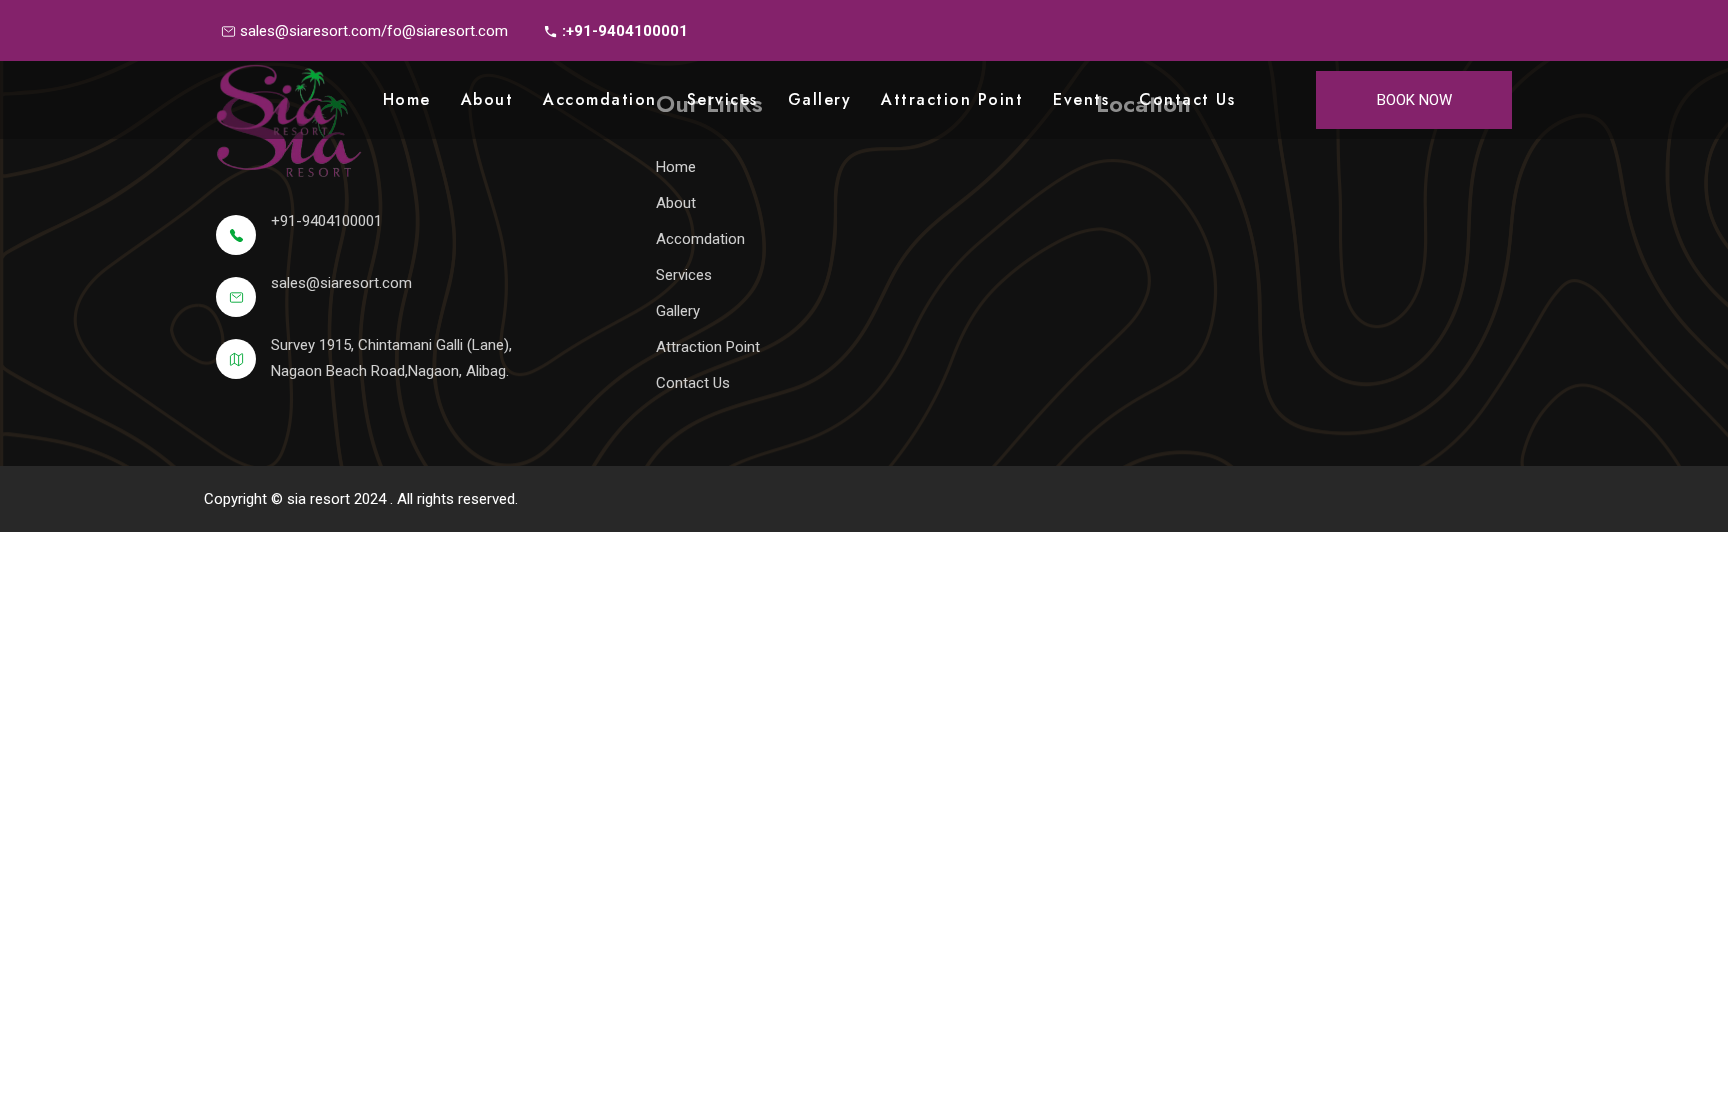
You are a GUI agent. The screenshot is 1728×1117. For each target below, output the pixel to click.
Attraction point (952, 99)
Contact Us (1187, 99)
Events (1081, 99)
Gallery (820, 99)
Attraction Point (708, 347)
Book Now (1414, 100)
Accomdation (600, 99)
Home (407, 99)
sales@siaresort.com (341, 283)
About (487, 99)
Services (722, 99)
